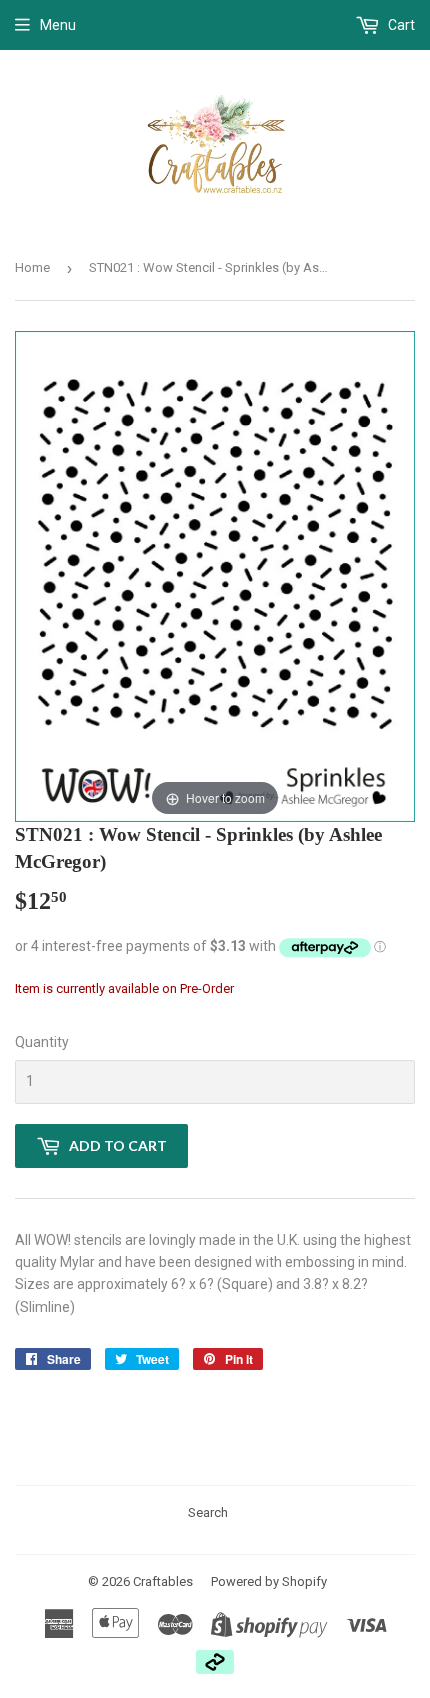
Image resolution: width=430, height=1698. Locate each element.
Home (32, 267)
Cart (400, 25)
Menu (58, 25)
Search (208, 1512)
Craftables (163, 1581)
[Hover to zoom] (215, 576)
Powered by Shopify (269, 1581)
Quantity (42, 1042)
